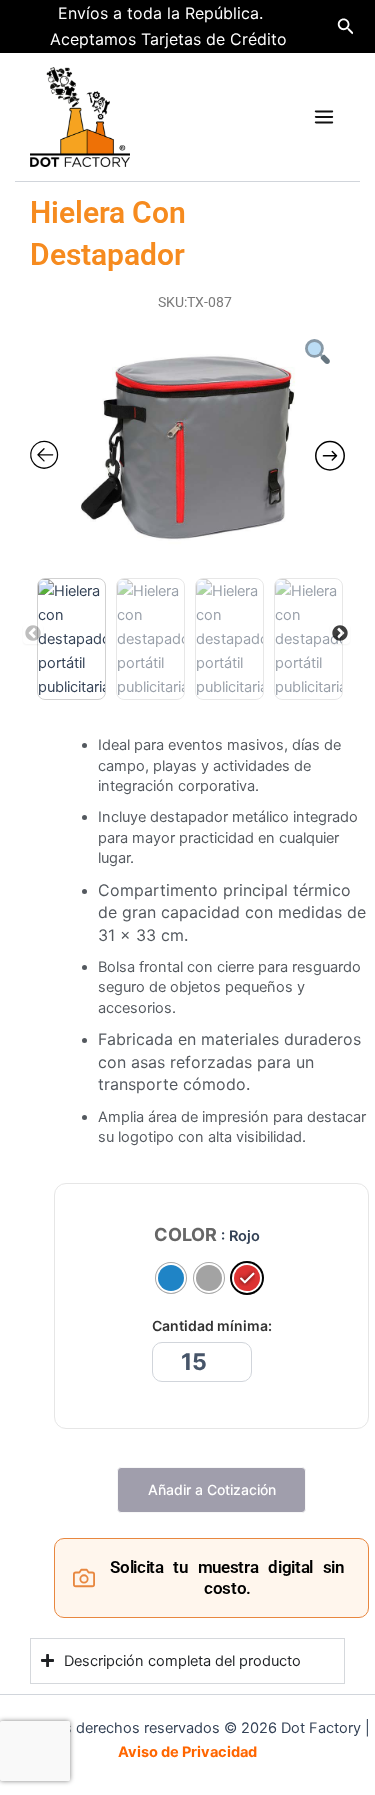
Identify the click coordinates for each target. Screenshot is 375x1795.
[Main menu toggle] (324, 117)
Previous (33, 634)
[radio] (171, 1278)
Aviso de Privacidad (187, 1752)
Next (340, 634)
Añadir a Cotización (212, 1489)
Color (185, 1235)
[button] (346, 26)
